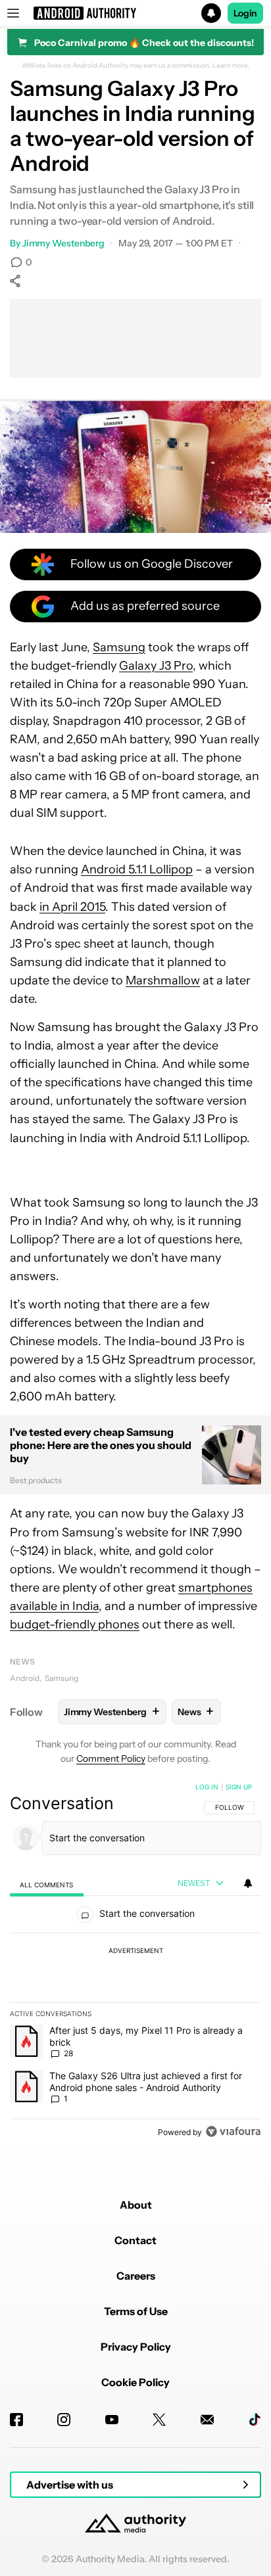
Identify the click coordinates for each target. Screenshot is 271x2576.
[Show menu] (13, 13)
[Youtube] (112, 2420)
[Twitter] (159, 2420)
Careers (136, 2276)
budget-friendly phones (75, 1624)
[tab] (47, 1884)
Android (25, 1678)
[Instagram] (64, 2420)
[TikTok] (255, 2420)
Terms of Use (136, 2311)
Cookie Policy (135, 2382)
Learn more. (231, 66)
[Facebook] (16, 2420)
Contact (135, 2240)
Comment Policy (111, 1759)
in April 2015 (72, 907)
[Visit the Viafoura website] (233, 2131)
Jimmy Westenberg (63, 243)
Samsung (119, 647)
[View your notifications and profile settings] (248, 1883)
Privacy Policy (136, 2347)
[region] (135, 1962)
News (22, 1662)
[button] (135, 13)
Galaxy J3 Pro (156, 666)
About (136, 2205)
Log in (207, 1787)
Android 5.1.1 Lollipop (137, 869)
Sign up (239, 1787)
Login (245, 13)
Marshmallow (163, 980)
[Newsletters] (207, 2420)
